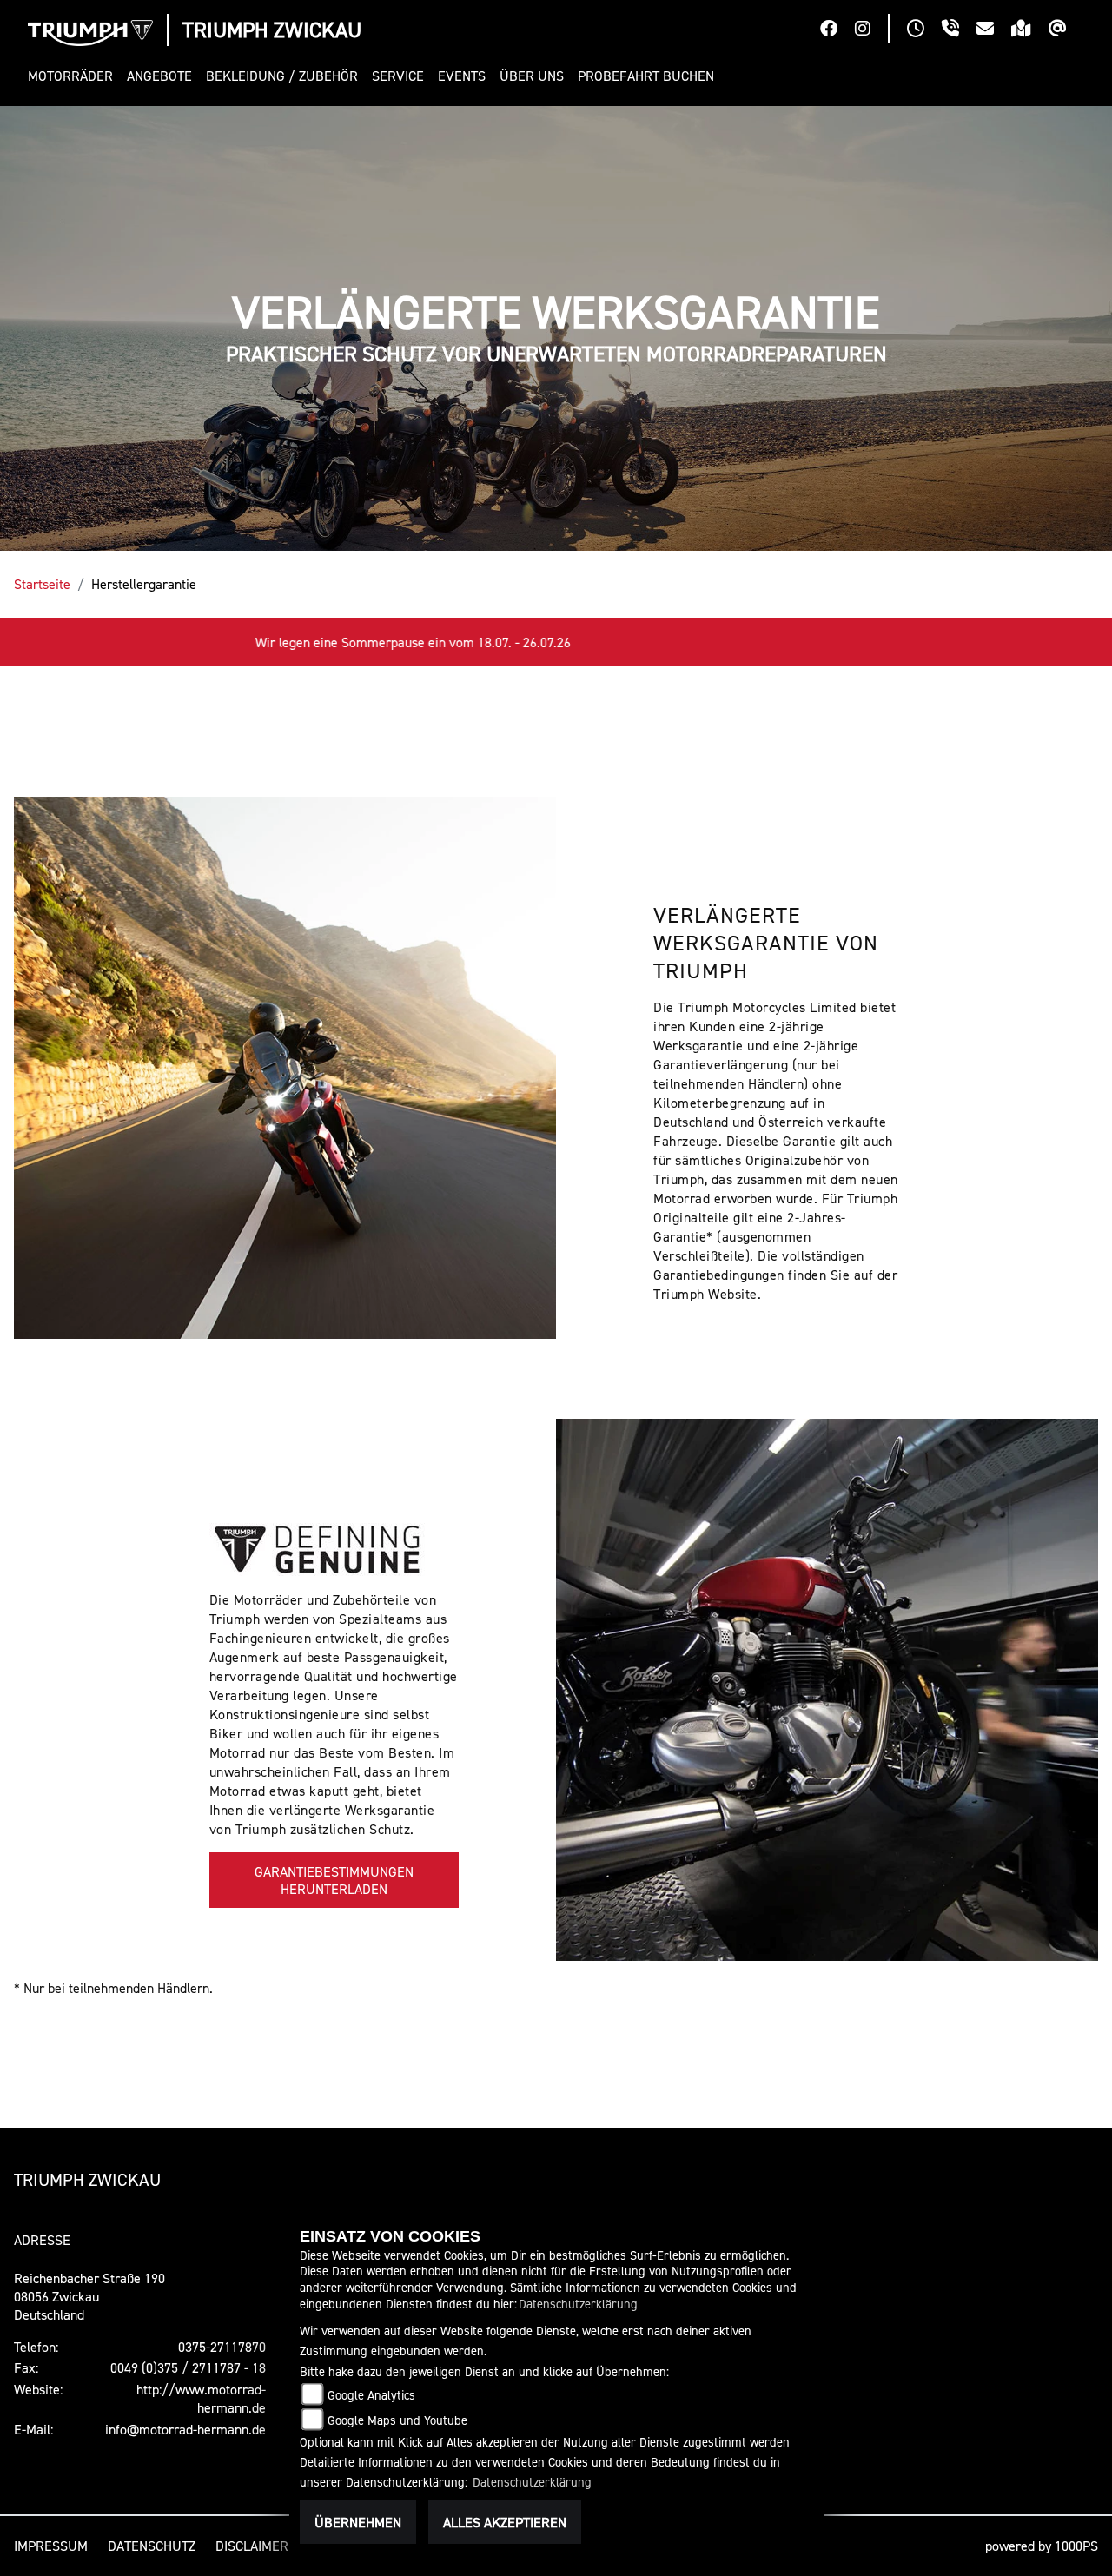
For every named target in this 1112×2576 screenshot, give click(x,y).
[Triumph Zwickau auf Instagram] (871, 30)
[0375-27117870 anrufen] (959, 30)
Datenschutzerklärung (578, 2304)
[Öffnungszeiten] (924, 30)
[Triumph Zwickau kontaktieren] (994, 30)
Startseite (42, 584)
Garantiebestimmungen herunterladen (334, 1880)
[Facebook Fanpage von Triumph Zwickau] (837, 30)
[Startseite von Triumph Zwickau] (90, 33)
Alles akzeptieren (505, 2522)
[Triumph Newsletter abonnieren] (1066, 30)
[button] (74, 76)
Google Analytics (371, 2395)
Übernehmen (358, 2522)
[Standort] (1030, 30)
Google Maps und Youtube (397, 2420)
